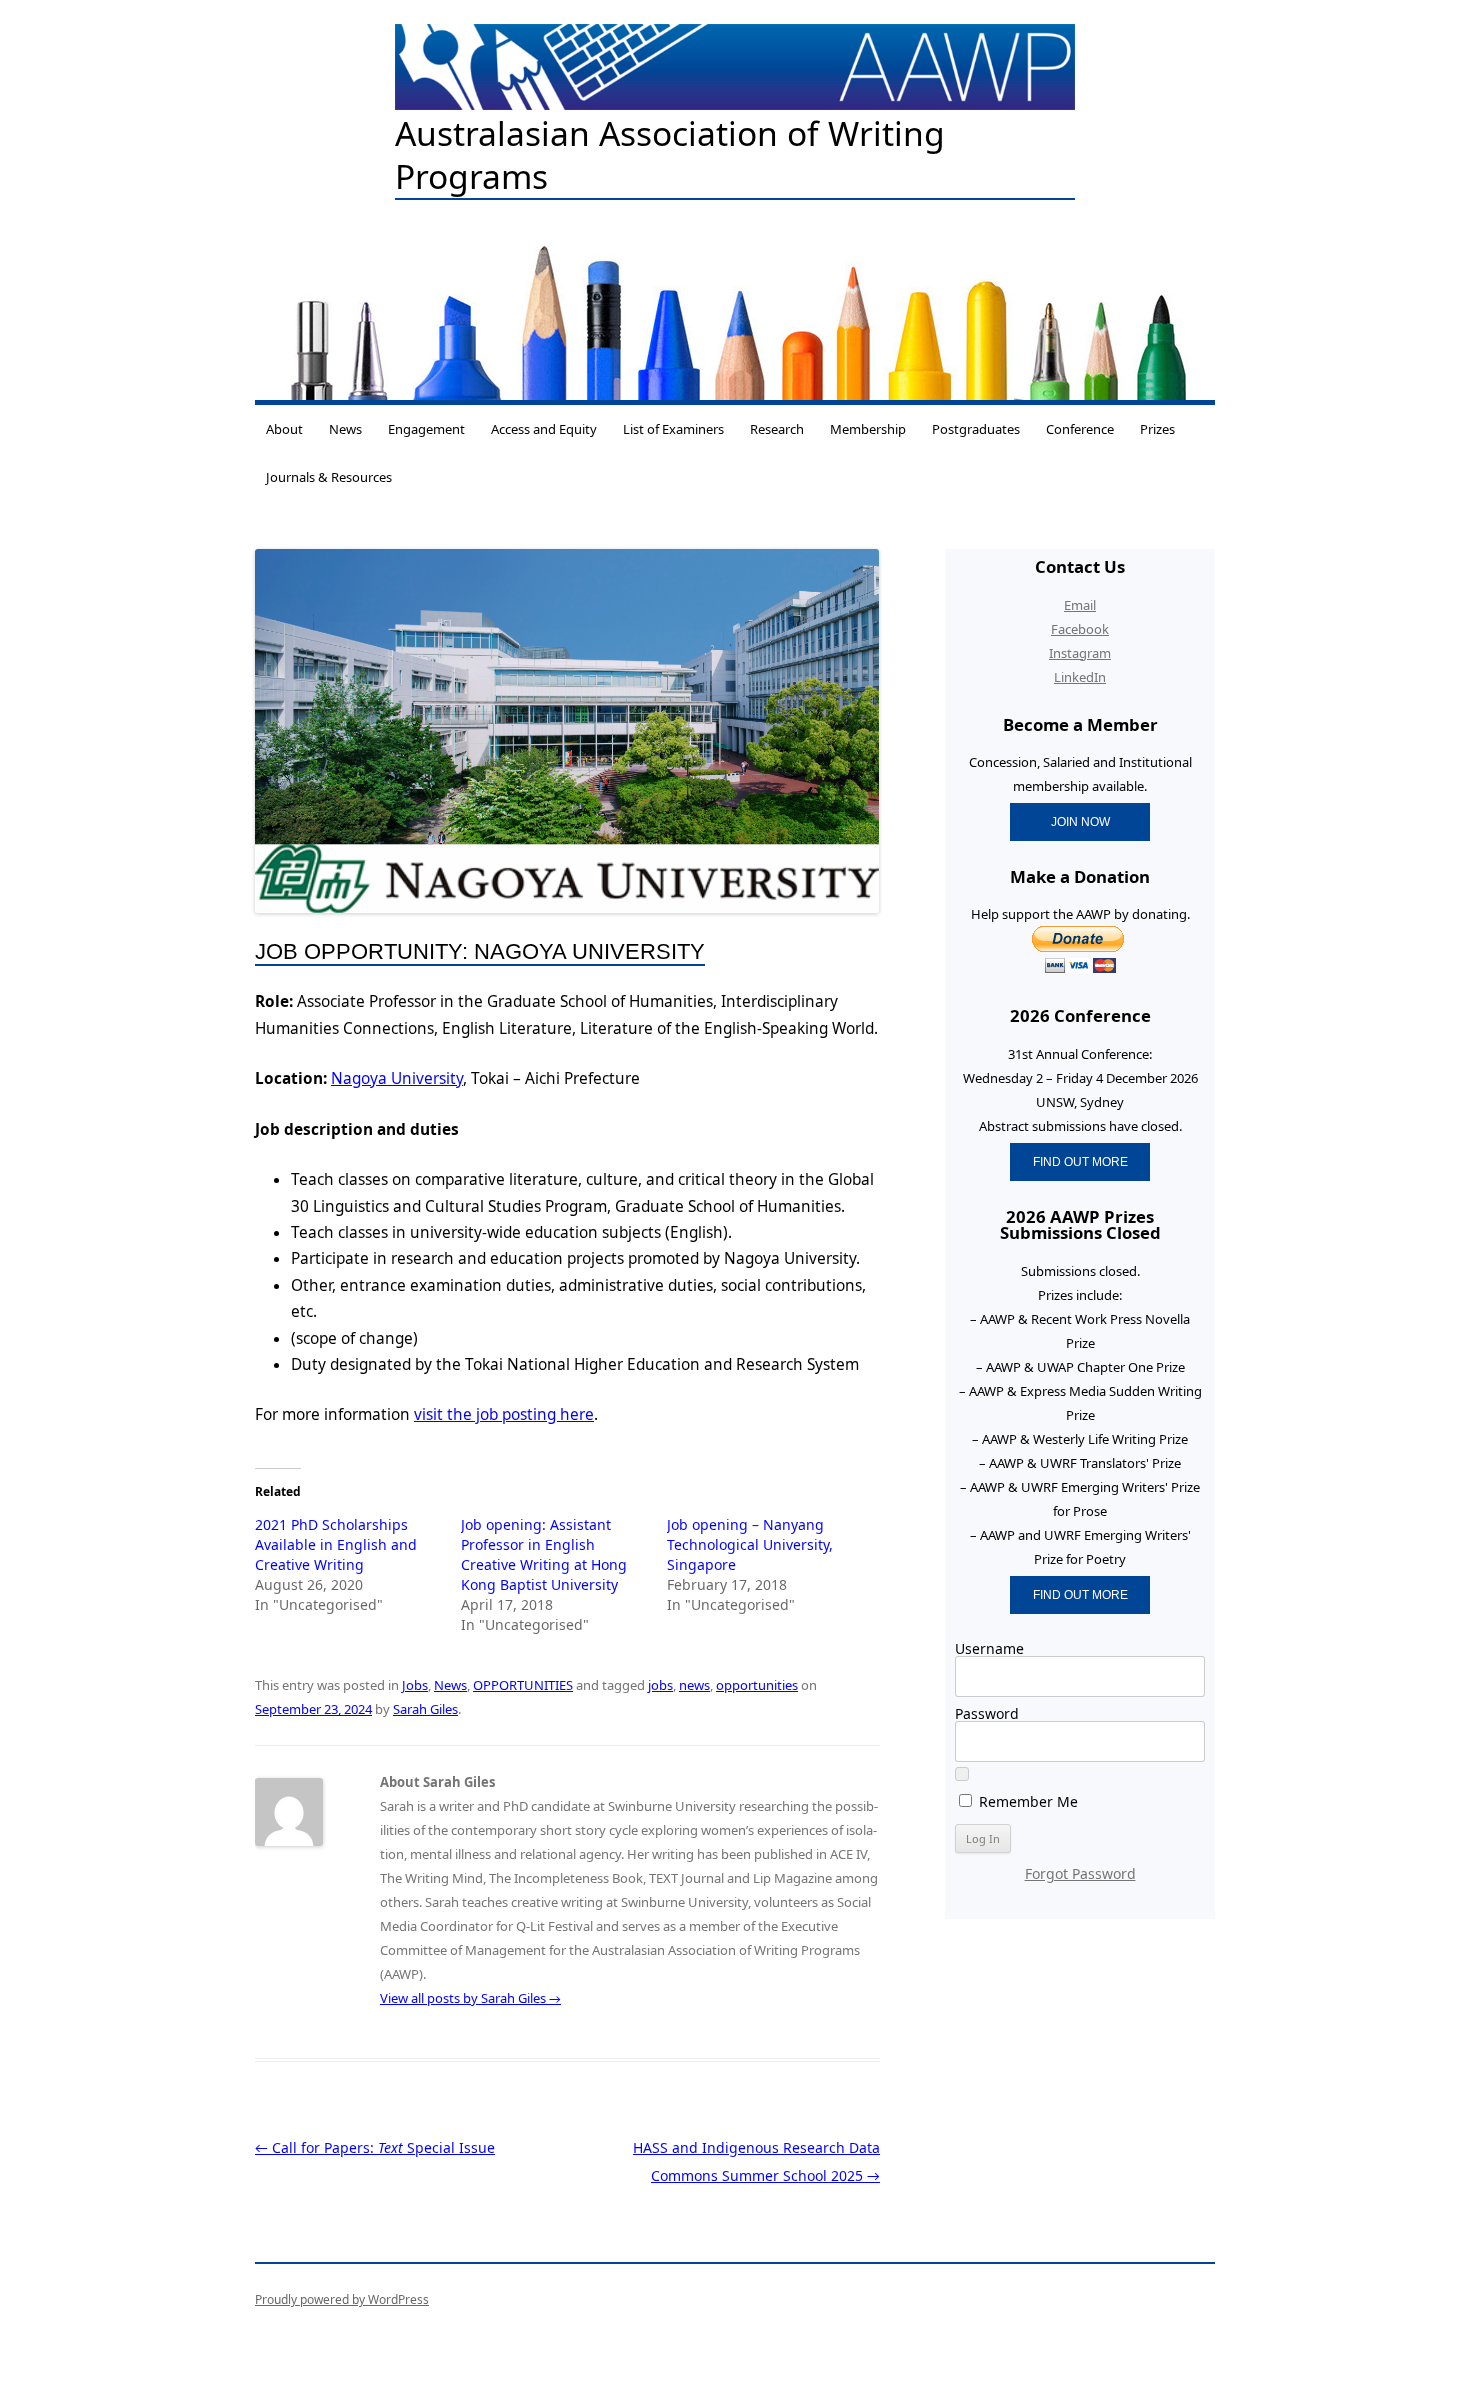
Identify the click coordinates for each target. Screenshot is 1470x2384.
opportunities (757, 1685)
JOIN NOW (1080, 821)
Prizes (1157, 429)
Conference (1080, 429)
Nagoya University (397, 1078)
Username (989, 1648)
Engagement (426, 429)
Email (1080, 605)
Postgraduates (976, 429)
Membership (868, 429)
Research (777, 429)
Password (987, 1713)
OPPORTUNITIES (523, 1685)
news (694, 1685)
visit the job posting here (504, 1414)
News (345, 429)
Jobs (415, 1685)
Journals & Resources (329, 477)
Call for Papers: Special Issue (375, 2147)
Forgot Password (1080, 1873)
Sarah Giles (425, 1709)
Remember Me (1026, 1801)
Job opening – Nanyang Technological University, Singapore (750, 1544)
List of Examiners (673, 429)
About (284, 429)
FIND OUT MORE (1080, 1161)
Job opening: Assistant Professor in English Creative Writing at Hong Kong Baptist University (544, 1554)
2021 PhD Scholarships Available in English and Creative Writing (336, 1544)
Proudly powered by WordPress (342, 2299)
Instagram (1080, 653)
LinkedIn (1080, 677)
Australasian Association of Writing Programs (670, 155)
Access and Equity (544, 429)
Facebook (1080, 629)
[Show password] (962, 1774)
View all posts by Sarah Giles (470, 1998)
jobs (660, 1685)
